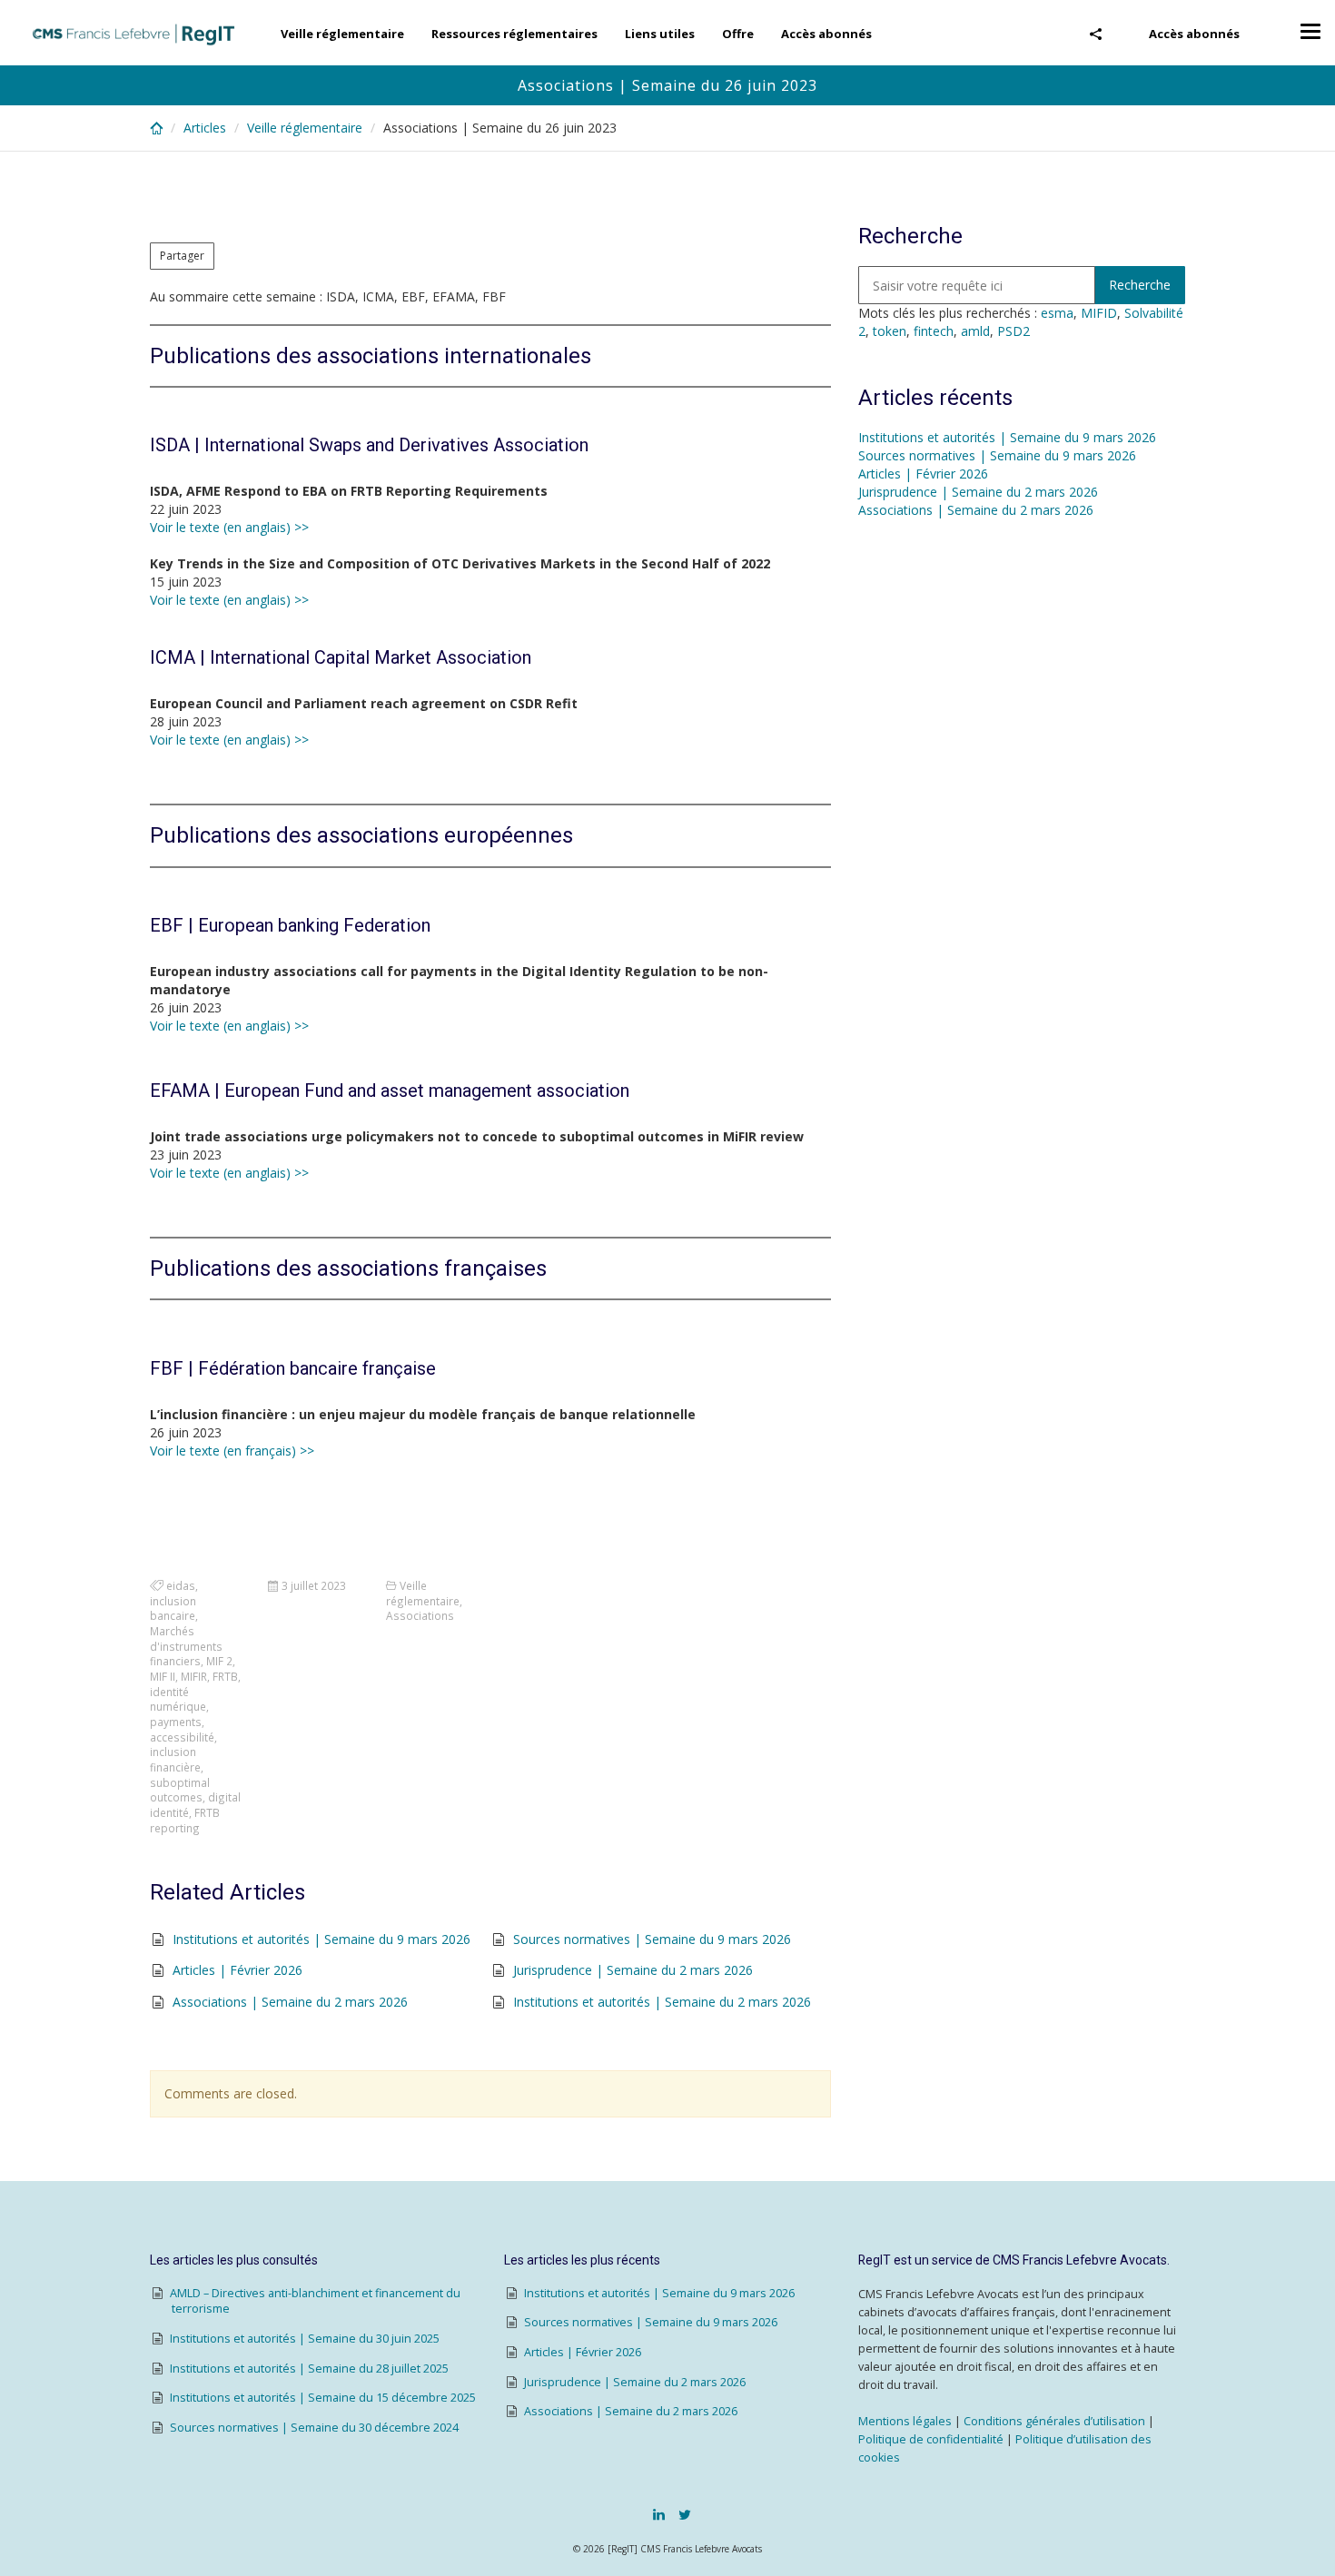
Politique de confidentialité (931, 2439)
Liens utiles (660, 34)
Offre (738, 34)
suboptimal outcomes (180, 1790)
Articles (205, 128)
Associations (420, 1615)
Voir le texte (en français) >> (232, 1451)
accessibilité (182, 1737)
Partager (182, 256)
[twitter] (685, 2514)
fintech (934, 331)
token (890, 331)
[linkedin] (659, 2514)
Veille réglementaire (342, 34)
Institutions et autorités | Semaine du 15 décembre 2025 (323, 2398)
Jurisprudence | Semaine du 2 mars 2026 (633, 1970)
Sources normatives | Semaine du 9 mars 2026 (652, 1939)
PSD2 (1014, 331)
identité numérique (178, 1699)
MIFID (1099, 313)
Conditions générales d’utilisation (1054, 2421)
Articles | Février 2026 (237, 1970)
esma (1057, 313)
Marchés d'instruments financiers (186, 1646)
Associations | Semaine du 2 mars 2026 (290, 2002)
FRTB (225, 1676)
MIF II (163, 1676)
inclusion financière (175, 1759)
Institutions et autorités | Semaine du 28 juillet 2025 (309, 2369)
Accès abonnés (1194, 34)
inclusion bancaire (173, 1609)
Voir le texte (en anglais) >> (229, 527)
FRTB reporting (185, 1820)
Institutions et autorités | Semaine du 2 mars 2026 (662, 2002)
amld (975, 331)
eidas (181, 1585)
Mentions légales (905, 2421)
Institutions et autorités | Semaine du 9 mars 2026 (321, 1939)
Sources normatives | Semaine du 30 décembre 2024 (314, 2428)
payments (176, 1722)
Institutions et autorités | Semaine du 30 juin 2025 (305, 2339)
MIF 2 (219, 1661)
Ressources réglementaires (514, 34)
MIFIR (194, 1676)
